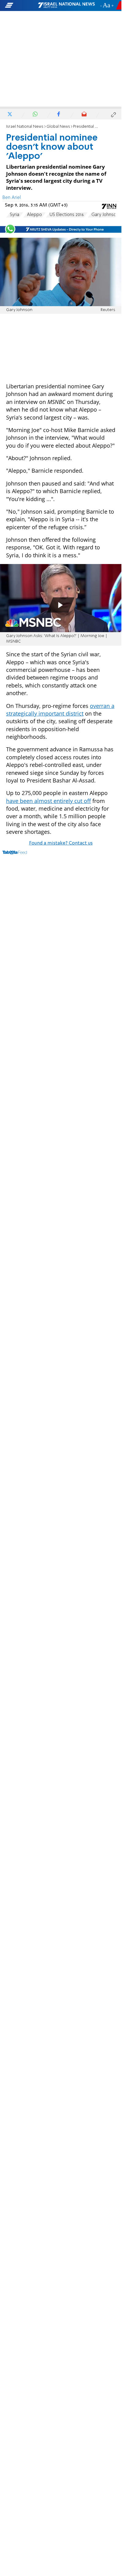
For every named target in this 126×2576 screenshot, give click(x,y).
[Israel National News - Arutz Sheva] (66, 5)
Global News (58, 127)
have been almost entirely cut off (48, 801)
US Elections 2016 (67, 215)
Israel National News (25, 127)
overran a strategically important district (60, 710)
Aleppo (34, 215)
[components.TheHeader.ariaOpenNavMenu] (21, 5)
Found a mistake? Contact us (61, 843)
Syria (15, 215)
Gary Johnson (105, 215)
